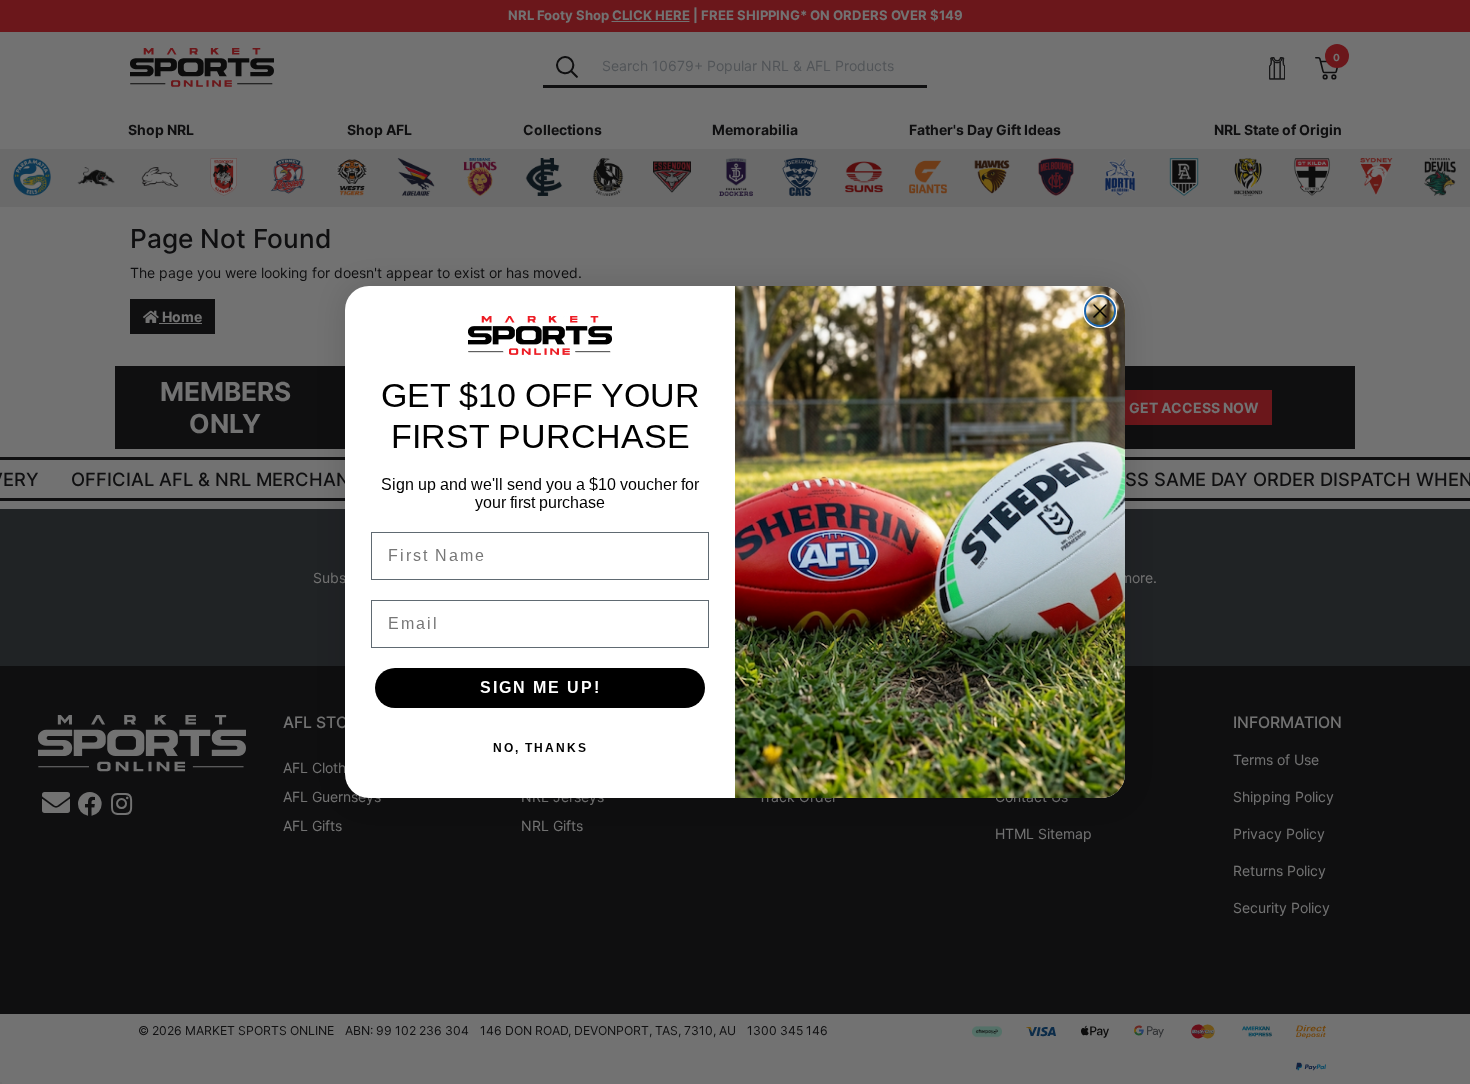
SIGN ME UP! (540, 687)
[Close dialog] (1100, 311)
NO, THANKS (540, 748)
